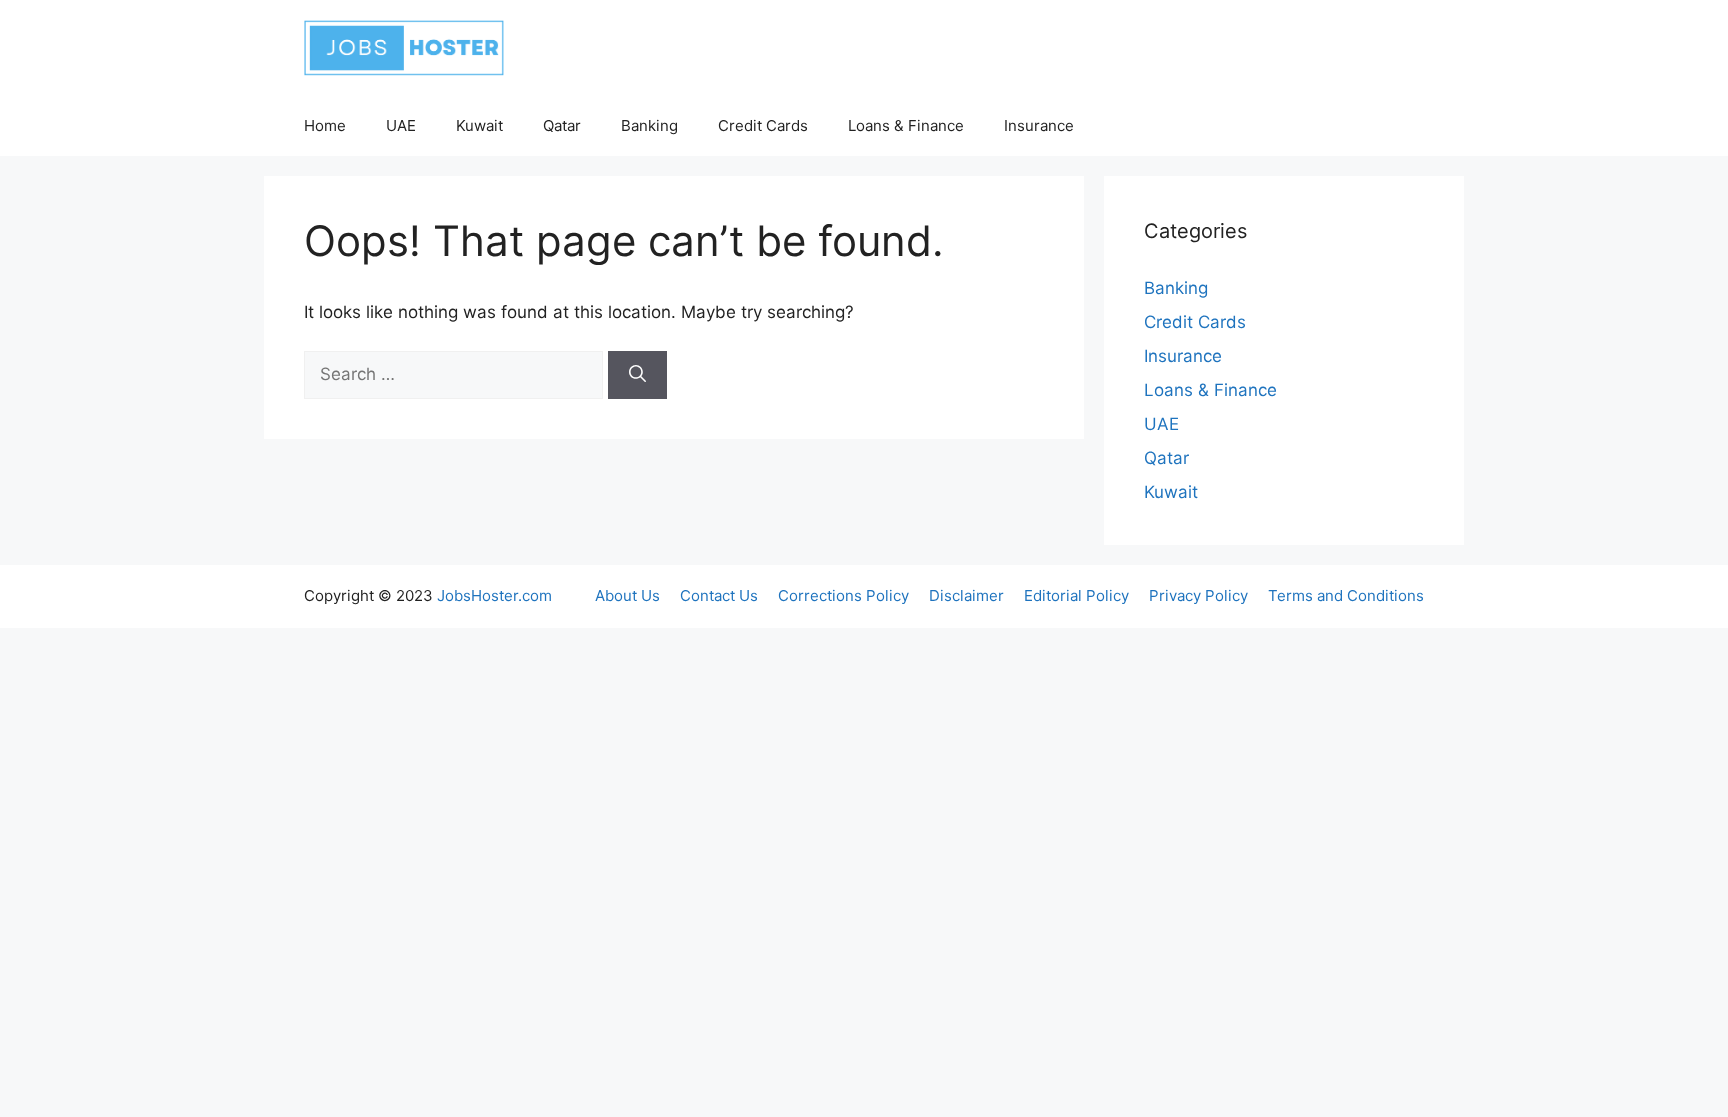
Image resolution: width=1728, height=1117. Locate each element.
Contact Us (719, 595)
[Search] (637, 375)
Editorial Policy (1076, 595)
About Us (627, 595)
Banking (649, 125)
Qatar (562, 125)
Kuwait (479, 125)
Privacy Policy (1198, 595)
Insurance (1039, 125)
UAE (401, 125)
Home (325, 125)
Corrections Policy (843, 595)
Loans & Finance (906, 125)
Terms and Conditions (1346, 595)
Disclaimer (966, 595)
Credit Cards (763, 125)
